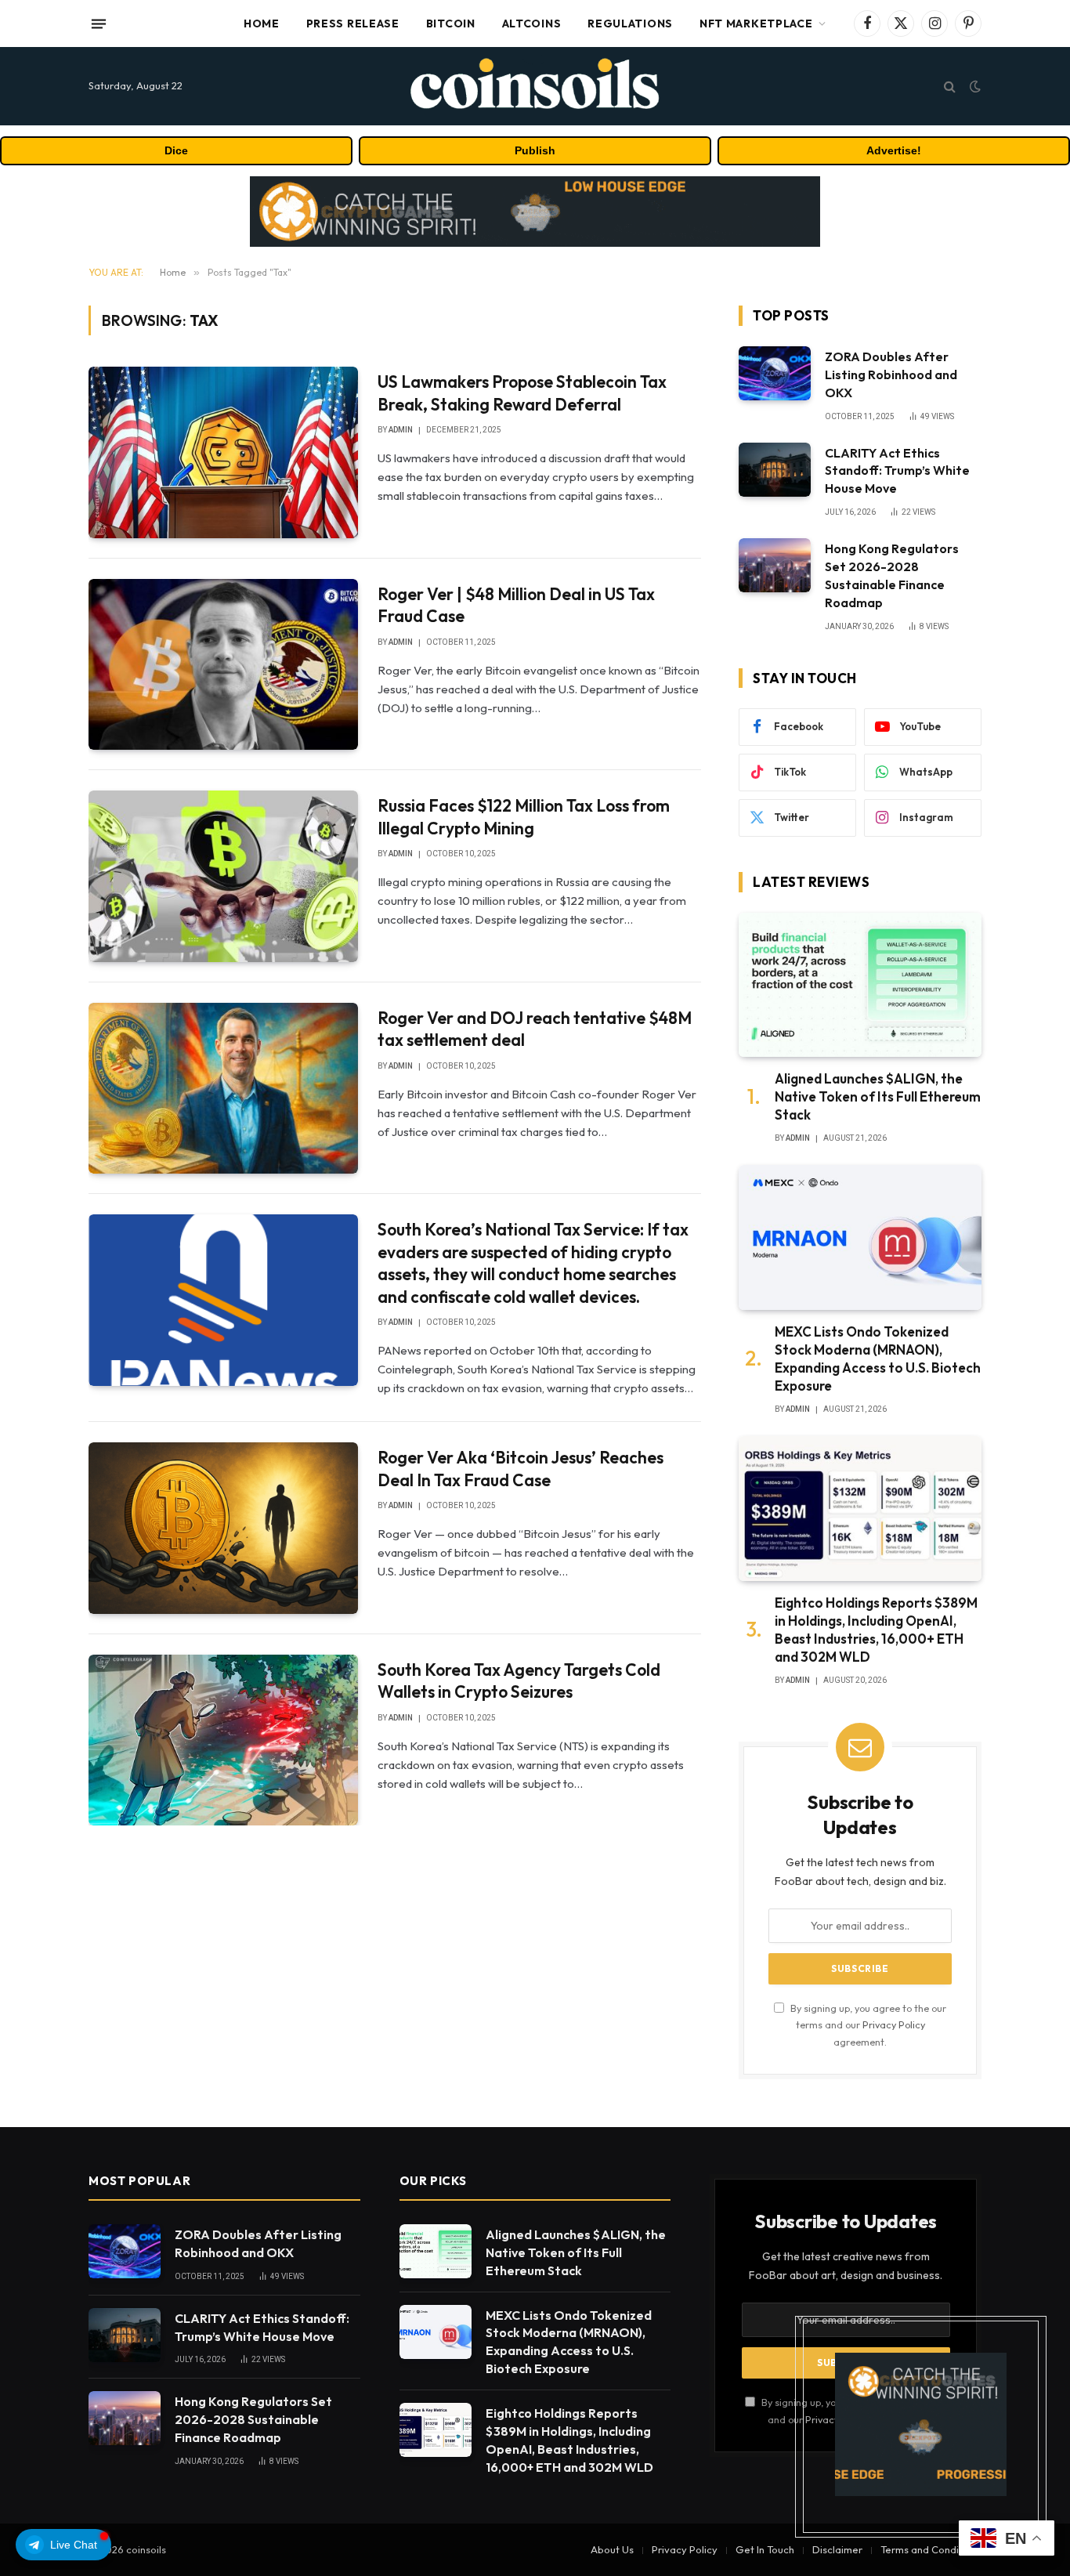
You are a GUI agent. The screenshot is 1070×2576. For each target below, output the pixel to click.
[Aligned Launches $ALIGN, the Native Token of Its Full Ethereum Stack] (860, 985)
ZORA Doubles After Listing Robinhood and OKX (891, 374)
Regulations (630, 24)
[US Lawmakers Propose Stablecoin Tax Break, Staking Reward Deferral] (223, 452)
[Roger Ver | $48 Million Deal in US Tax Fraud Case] (223, 664)
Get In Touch (765, 2549)
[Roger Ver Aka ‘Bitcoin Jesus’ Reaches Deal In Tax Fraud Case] (223, 1528)
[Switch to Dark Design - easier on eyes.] (974, 86)
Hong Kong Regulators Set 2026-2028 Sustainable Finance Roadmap (892, 575)
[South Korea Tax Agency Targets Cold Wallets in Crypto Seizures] (223, 1740)
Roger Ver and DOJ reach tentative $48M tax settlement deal (535, 1029)
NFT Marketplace (756, 24)
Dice (176, 150)
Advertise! (894, 150)
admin (401, 430)
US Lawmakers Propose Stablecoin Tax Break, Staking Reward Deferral (522, 393)
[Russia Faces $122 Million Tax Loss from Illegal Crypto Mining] (223, 876)
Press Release (353, 24)
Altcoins (532, 24)
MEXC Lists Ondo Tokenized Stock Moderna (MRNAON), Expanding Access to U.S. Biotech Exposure (878, 1359)
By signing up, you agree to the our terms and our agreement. (867, 2025)
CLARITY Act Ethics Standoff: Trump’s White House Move (897, 471)
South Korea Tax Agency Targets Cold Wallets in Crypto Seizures (519, 1681)
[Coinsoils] (535, 86)
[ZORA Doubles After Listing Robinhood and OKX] (775, 373)
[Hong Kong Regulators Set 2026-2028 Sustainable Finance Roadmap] (775, 565)
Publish (535, 150)
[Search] (950, 87)
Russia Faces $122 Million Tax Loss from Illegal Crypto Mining (524, 817)
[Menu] (99, 24)
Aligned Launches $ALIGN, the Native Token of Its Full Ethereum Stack (878, 1096)
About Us (612, 2549)
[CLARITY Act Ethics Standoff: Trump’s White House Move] (775, 470)
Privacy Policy (894, 2024)
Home (262, 24)
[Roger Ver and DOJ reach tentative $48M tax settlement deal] (223, 1088)
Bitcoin (451, 24)
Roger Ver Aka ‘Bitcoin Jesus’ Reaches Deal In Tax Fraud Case (521, 1469)
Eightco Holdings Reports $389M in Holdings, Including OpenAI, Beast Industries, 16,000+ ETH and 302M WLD (876, 1630)
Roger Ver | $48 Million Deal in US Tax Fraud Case (516, 605)
